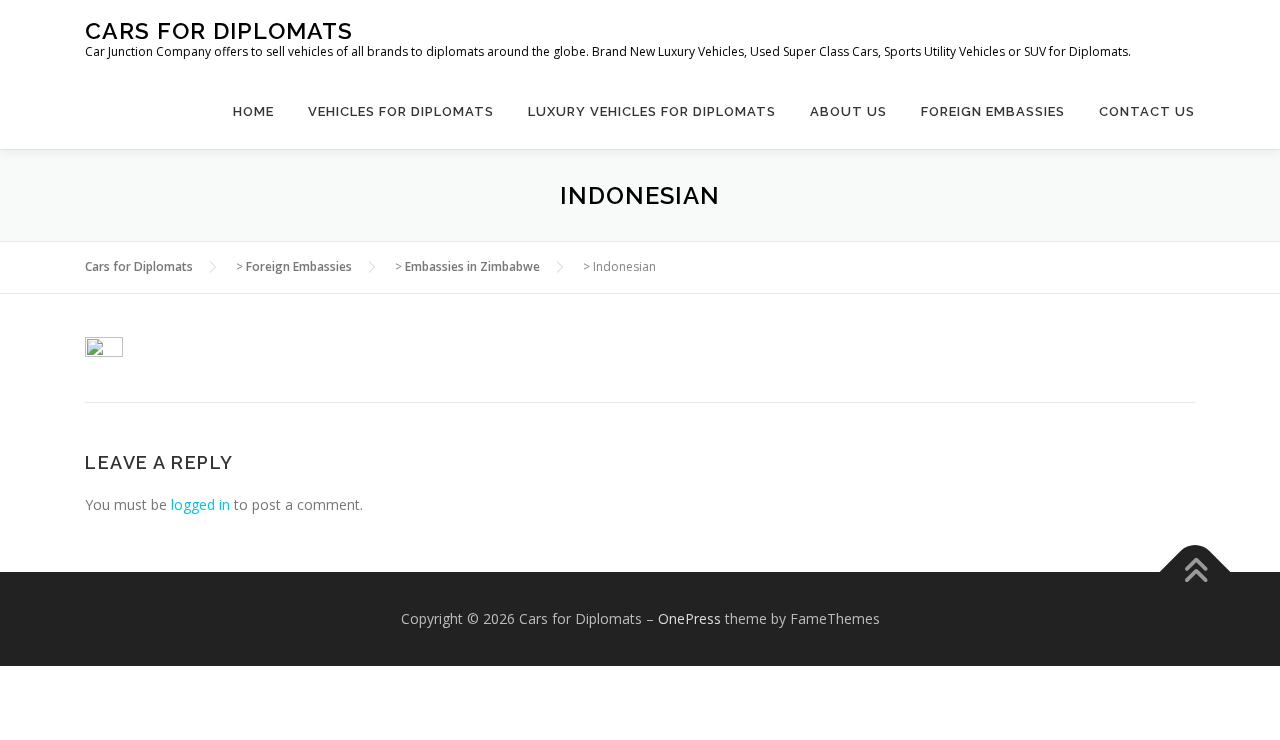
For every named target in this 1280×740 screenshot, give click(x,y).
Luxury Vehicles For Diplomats (652, 111)
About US (848, 111)
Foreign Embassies (993, 111)
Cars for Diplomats (219, 30)
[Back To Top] (1195, 572)
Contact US (1147, 111)
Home (253, 111)
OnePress (689, 618)
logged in (200, 504)
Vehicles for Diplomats (401, 111)
